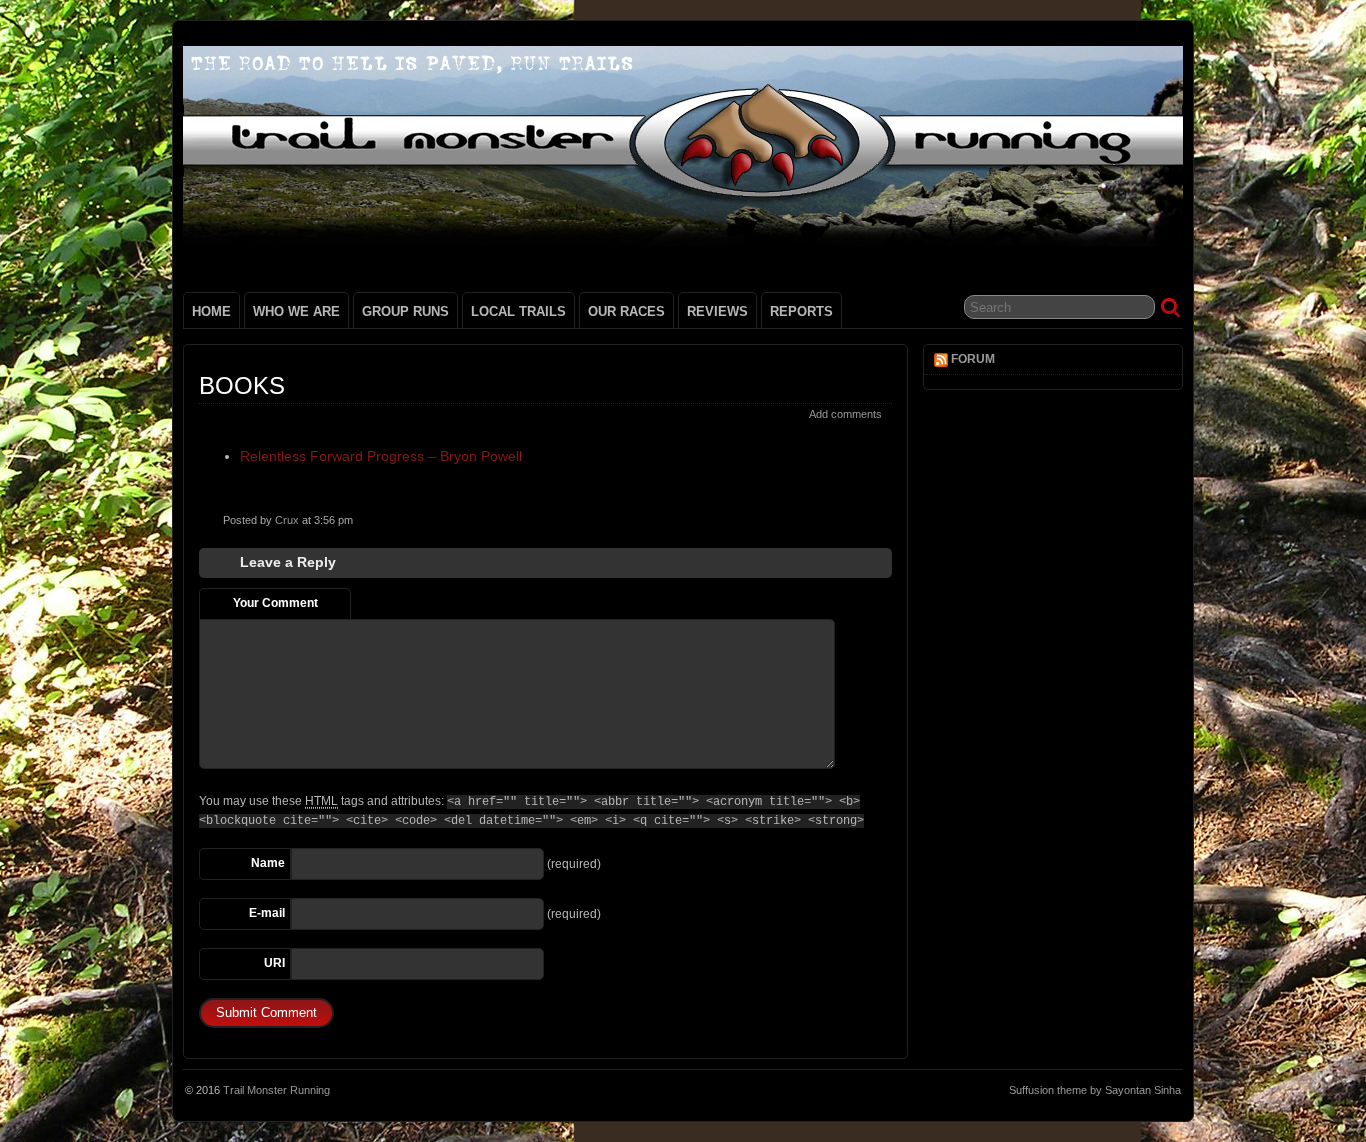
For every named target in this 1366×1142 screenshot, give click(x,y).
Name (268, 863)
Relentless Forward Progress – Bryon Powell (381, 456)
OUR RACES (626, 311)
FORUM (973, 359)
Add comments (845, 414)
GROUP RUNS (405, 311)
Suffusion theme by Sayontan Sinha (1095, 1090)
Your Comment (275, 603)
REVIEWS (717, 311)
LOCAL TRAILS (518, 311)
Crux (287, 520)
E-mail (267, 913)
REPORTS (801, 311)
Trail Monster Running (276, 1090)
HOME (211, 311)
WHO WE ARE (296, 311)
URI (274, 963)
